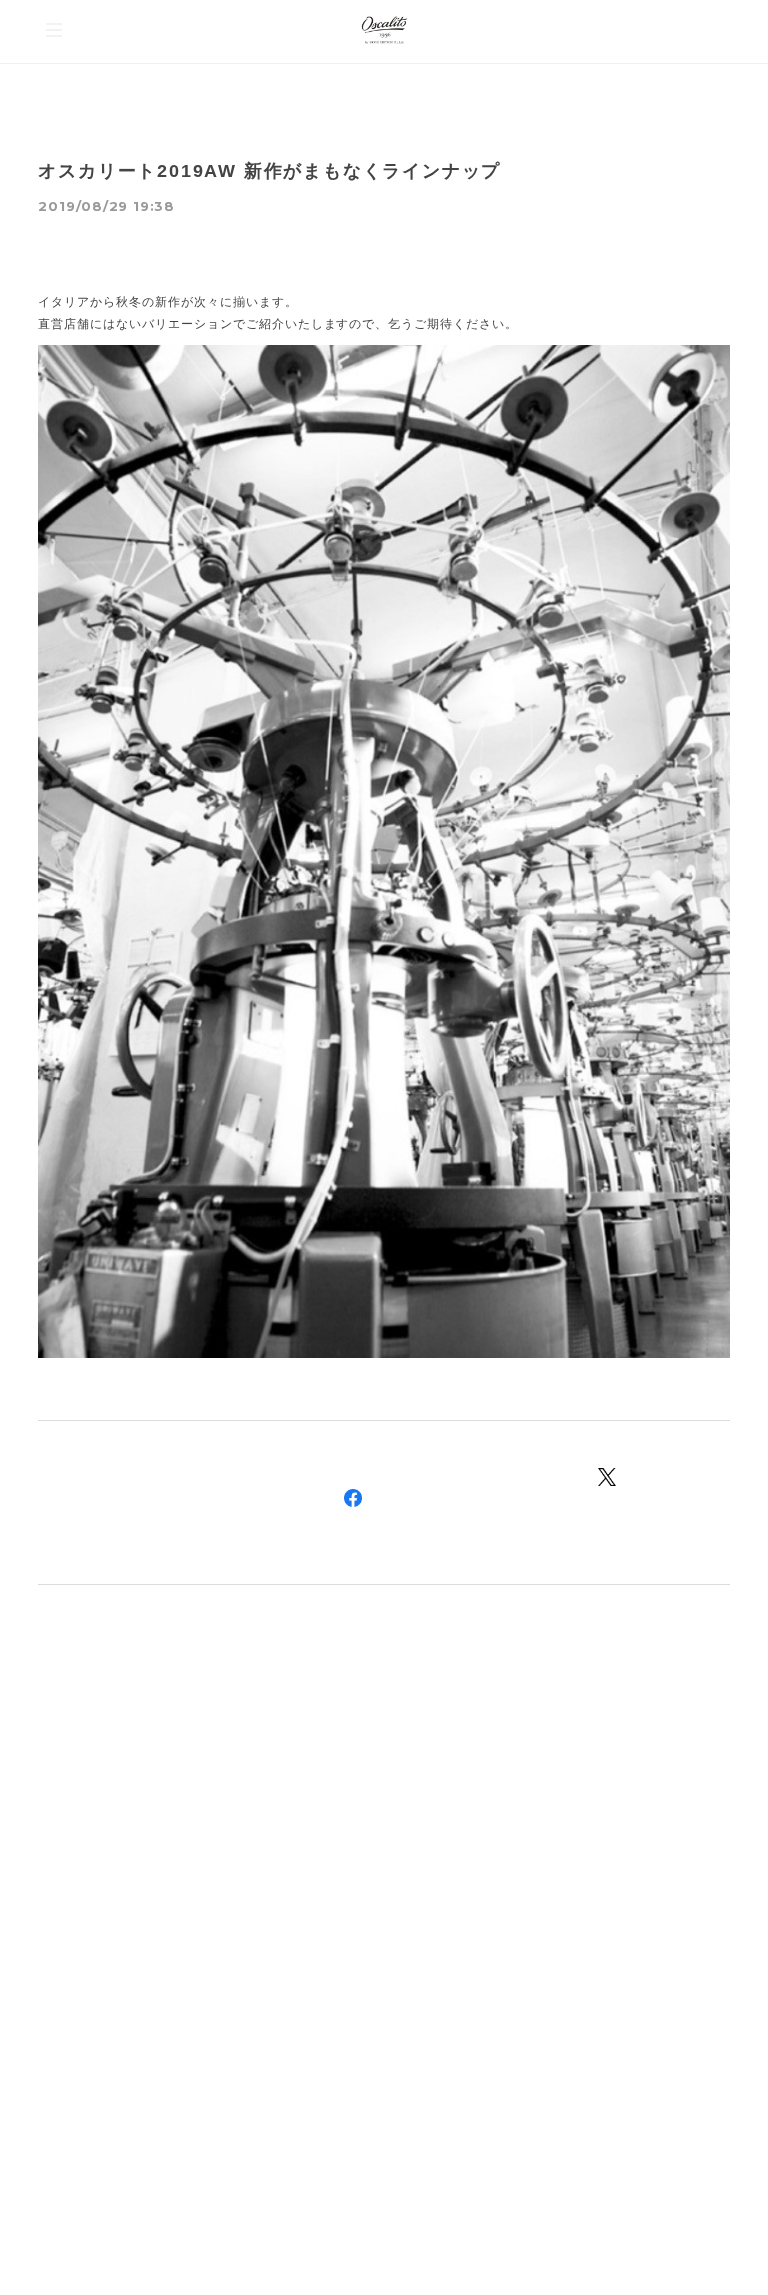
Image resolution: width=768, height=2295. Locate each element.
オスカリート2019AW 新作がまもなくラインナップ (269, 171)
